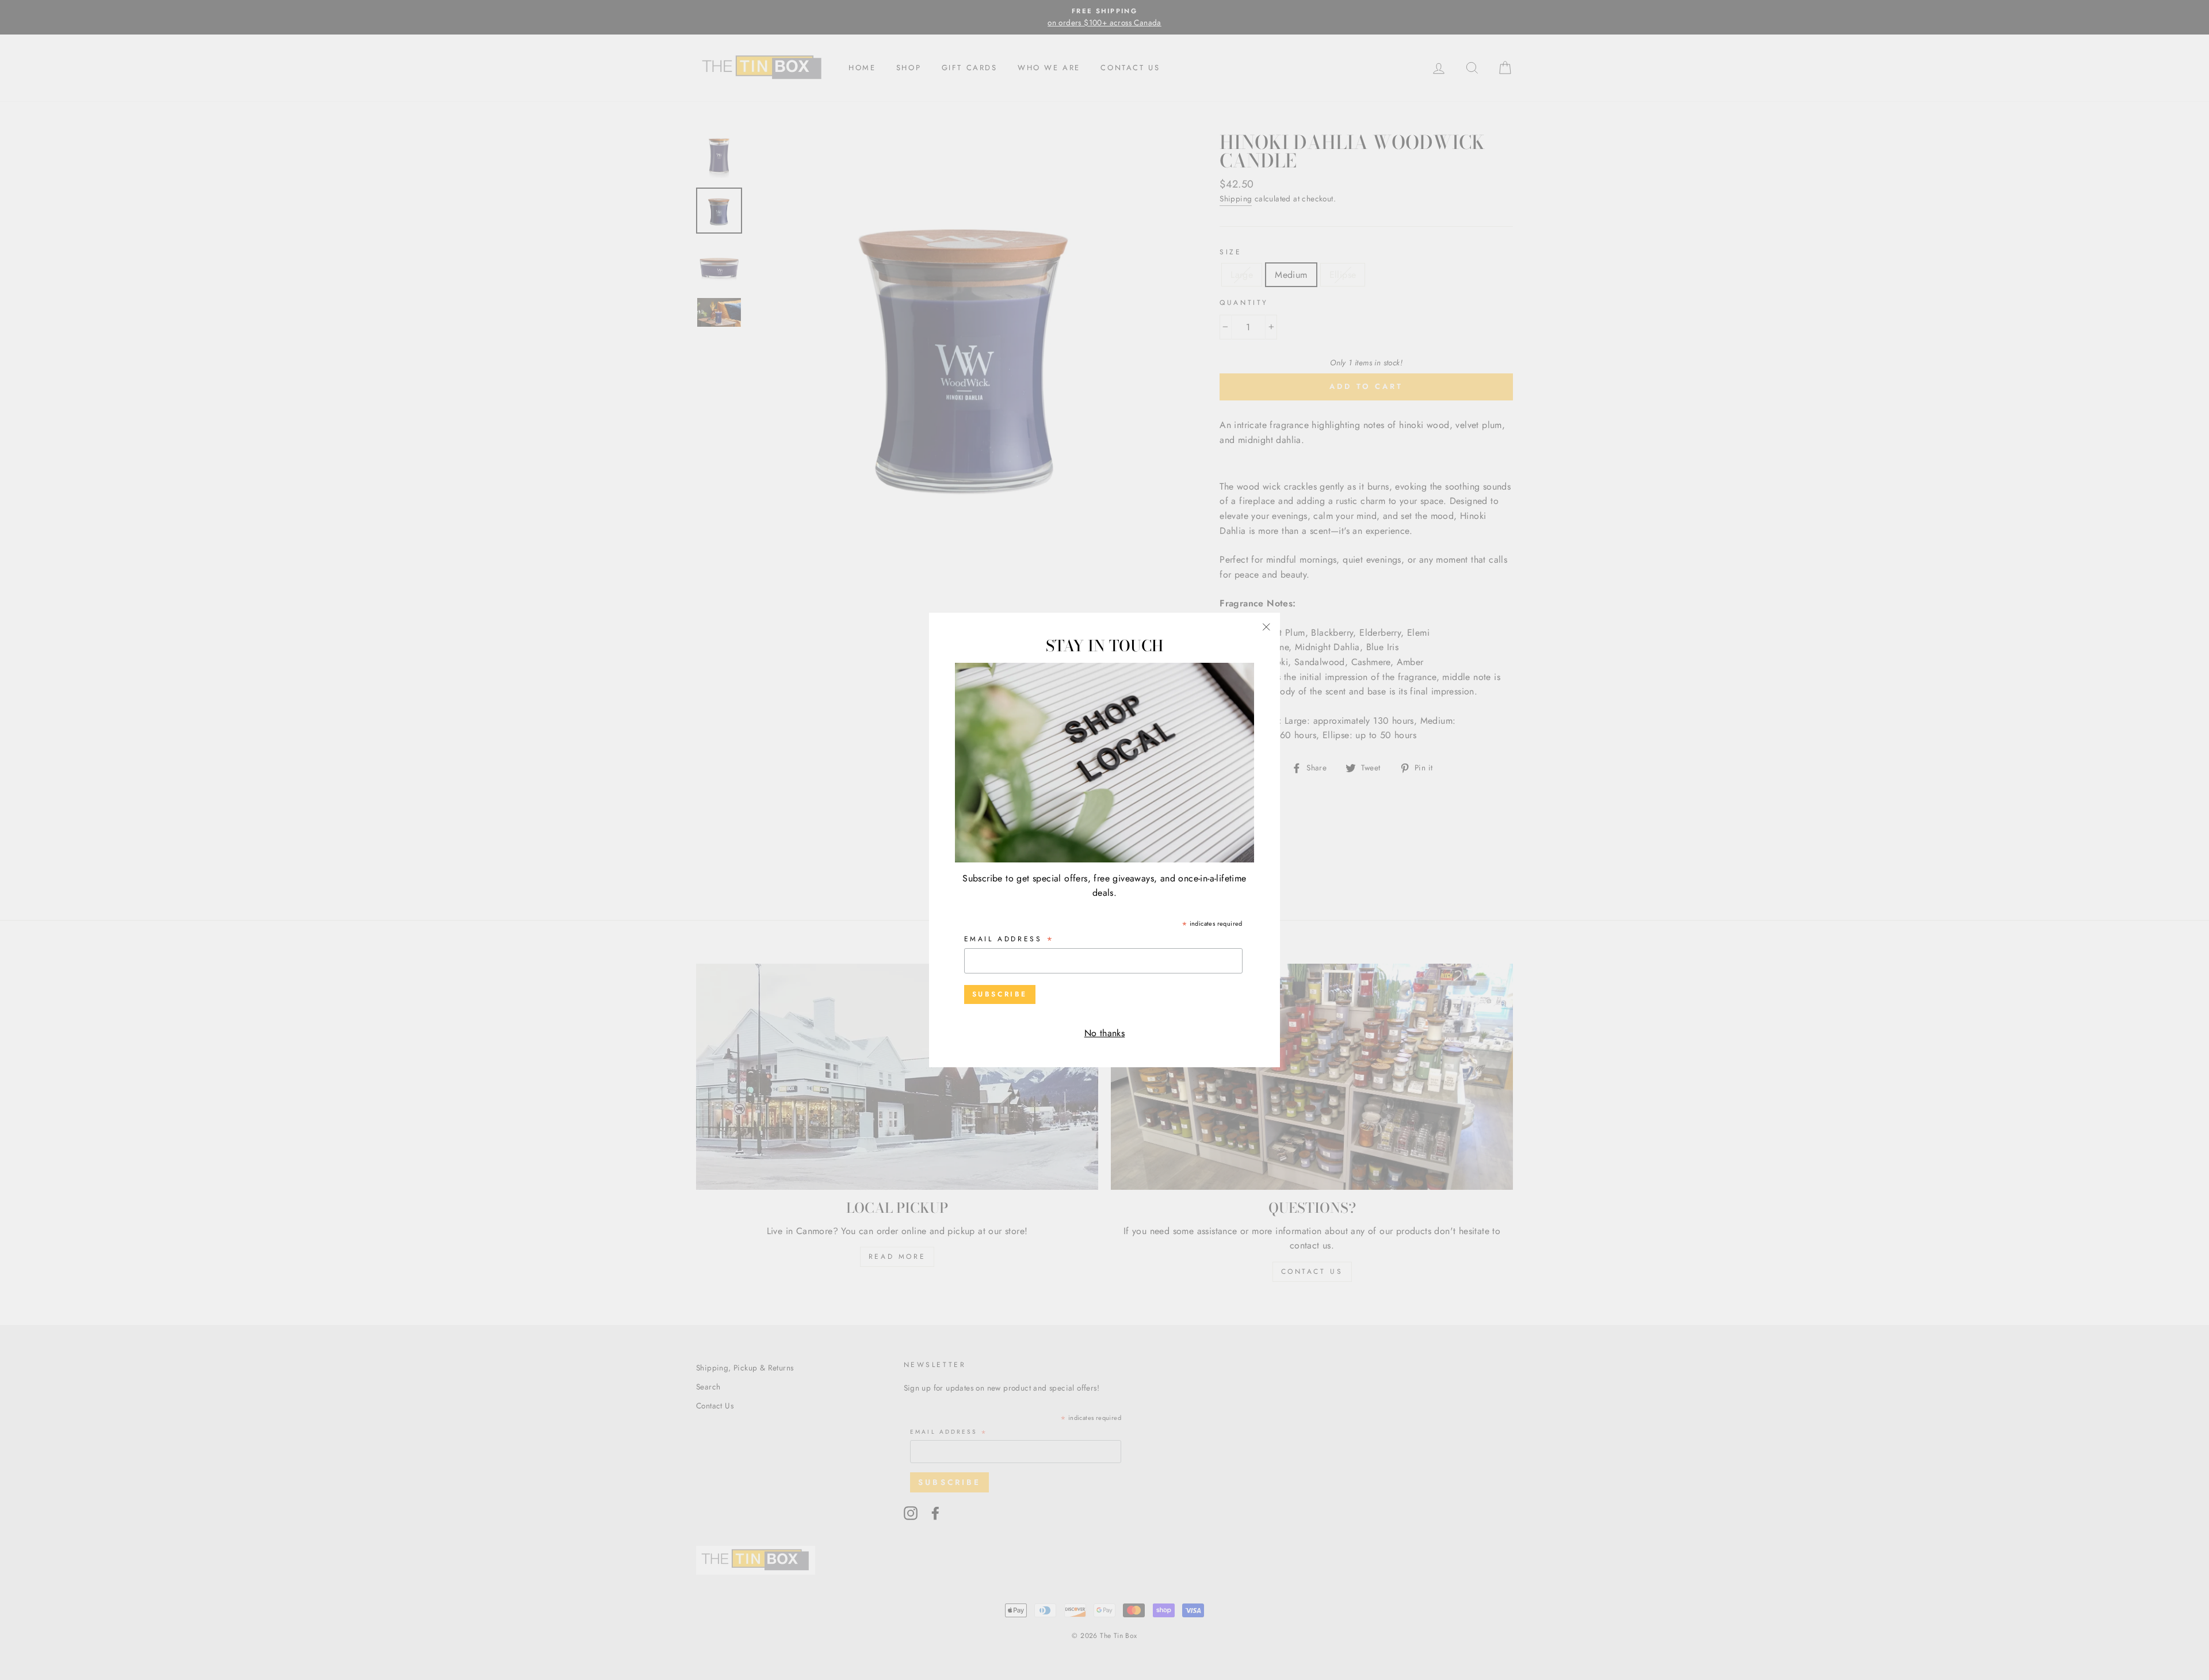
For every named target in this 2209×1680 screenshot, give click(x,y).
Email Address (1010, 940)
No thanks (1105, 1033)
